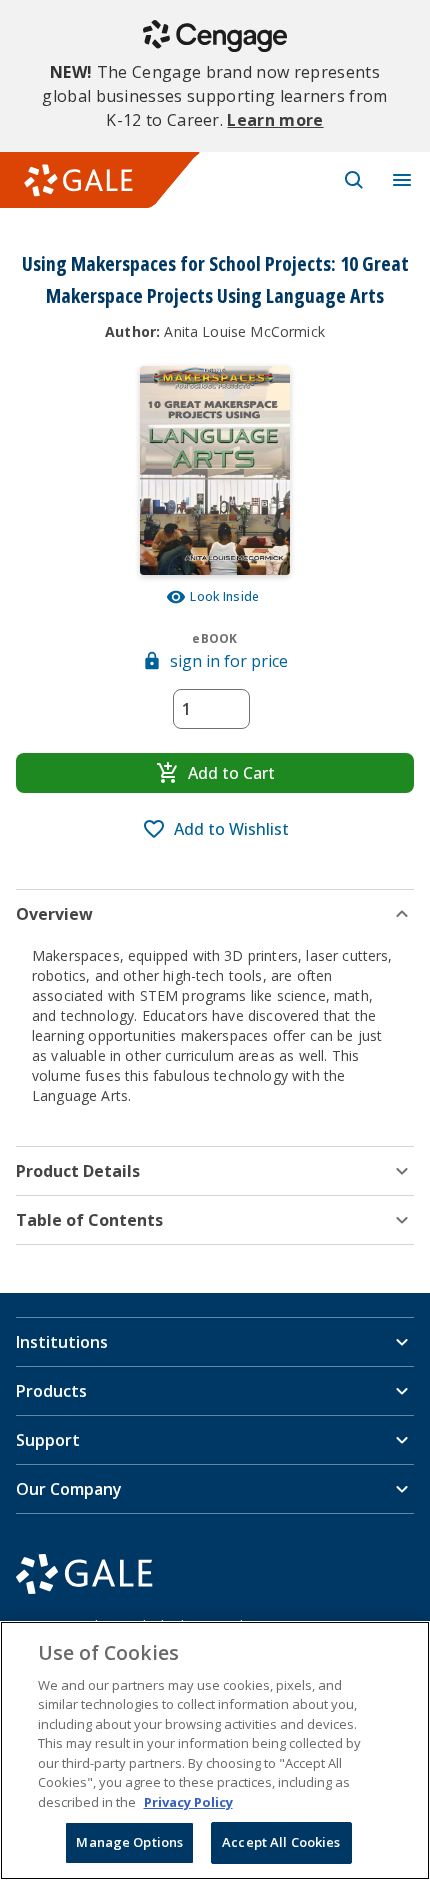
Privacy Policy (188, 1802)
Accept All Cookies (281, 1842)
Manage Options (129, 1842)
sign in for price (229, 661)
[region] (215, 1750)
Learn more (275, 120)
